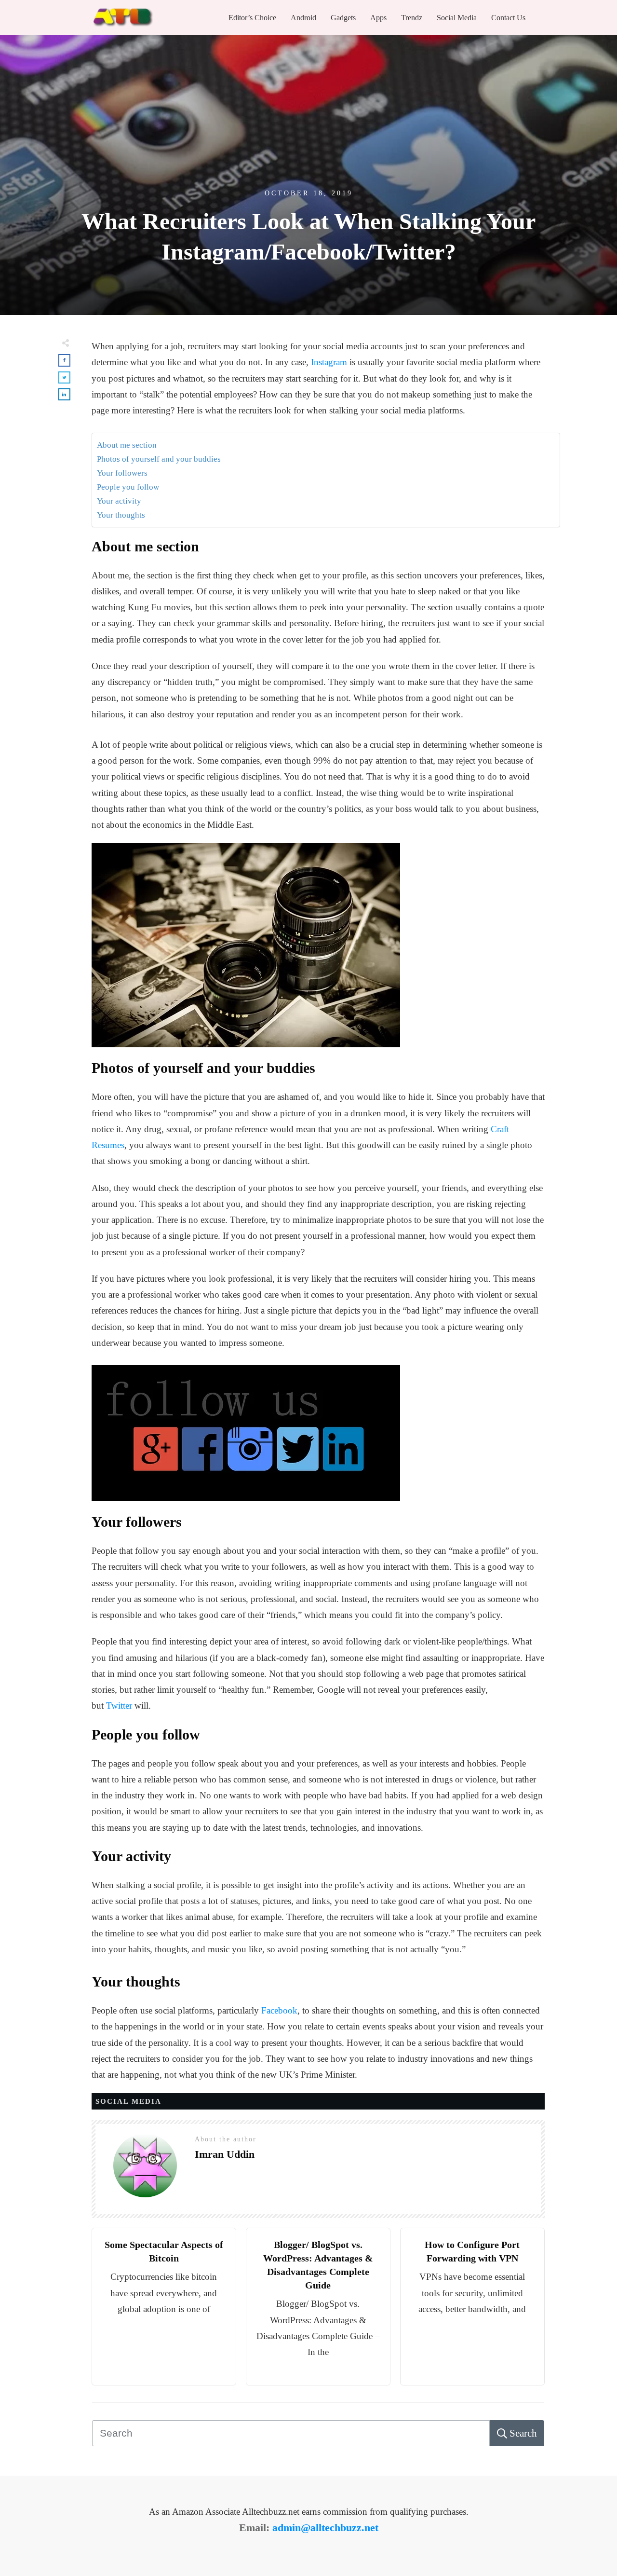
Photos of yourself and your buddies (159, 459)
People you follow (128, 487)
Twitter (119, 1706)
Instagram (329, 362)
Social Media (128, 2101)
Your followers (122, 473)
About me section (127, 445)
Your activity (119, 501)
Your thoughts (121, 515)
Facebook (279, 2010)
